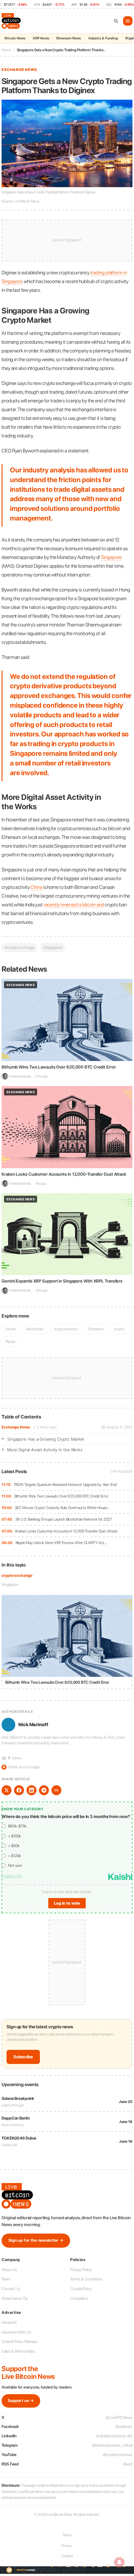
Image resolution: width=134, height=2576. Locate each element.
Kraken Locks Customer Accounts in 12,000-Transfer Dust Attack (66, 1531)
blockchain (35, 1329)
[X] (7, 1790)
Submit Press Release (19, 2342)
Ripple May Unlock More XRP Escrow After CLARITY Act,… (61, 1543)
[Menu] (128, 21)
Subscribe (23, 2057)
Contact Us (11, 2289)
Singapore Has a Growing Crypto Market (46, 1439)
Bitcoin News (15, 38)
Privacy (67, 2546)
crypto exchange (17, 1575)
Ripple (10, 1341)
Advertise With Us (16, 2332)
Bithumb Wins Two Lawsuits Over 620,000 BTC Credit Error (62, 1496)
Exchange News (16, 1427)
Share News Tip (15, 2298)
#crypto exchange (19, 947)
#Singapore (53, 947)
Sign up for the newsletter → (36, 2240)
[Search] (116, 21)
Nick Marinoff (33, 1725)
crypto (120, 1329)
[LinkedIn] (31, 1790)
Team (6, 2279)
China (36, 887)
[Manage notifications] (119, 2562)
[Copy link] (56, 1790)
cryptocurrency (66, 1329)
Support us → (21, 2401)
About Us (9, 2270)
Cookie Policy (81, 2289)
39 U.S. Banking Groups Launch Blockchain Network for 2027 (64, 1519)
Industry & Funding (103, 38)
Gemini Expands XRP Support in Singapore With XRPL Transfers (62, 1281)
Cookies (67, 2556)
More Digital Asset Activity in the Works (45, 1450)
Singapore (10, 1584)
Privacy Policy (81, 2270)
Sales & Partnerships (18, 2351)
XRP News (41, 38)
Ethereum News (69, 38)
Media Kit (9, 2322)
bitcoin (11, 1329)
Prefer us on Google (21, 1767)
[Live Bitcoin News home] (12, 21)
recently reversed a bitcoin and (74, 905)
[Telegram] (44, 1790)
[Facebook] (19, 1790)
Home (6, 50)
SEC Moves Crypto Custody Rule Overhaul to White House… (62, 1508)
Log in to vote (67, 1903)
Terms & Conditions (86, 2279)
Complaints (79, 2298)
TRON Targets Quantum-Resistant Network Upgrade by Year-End (65, 1485)
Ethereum (96, 1329)
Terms (67, 2535)
